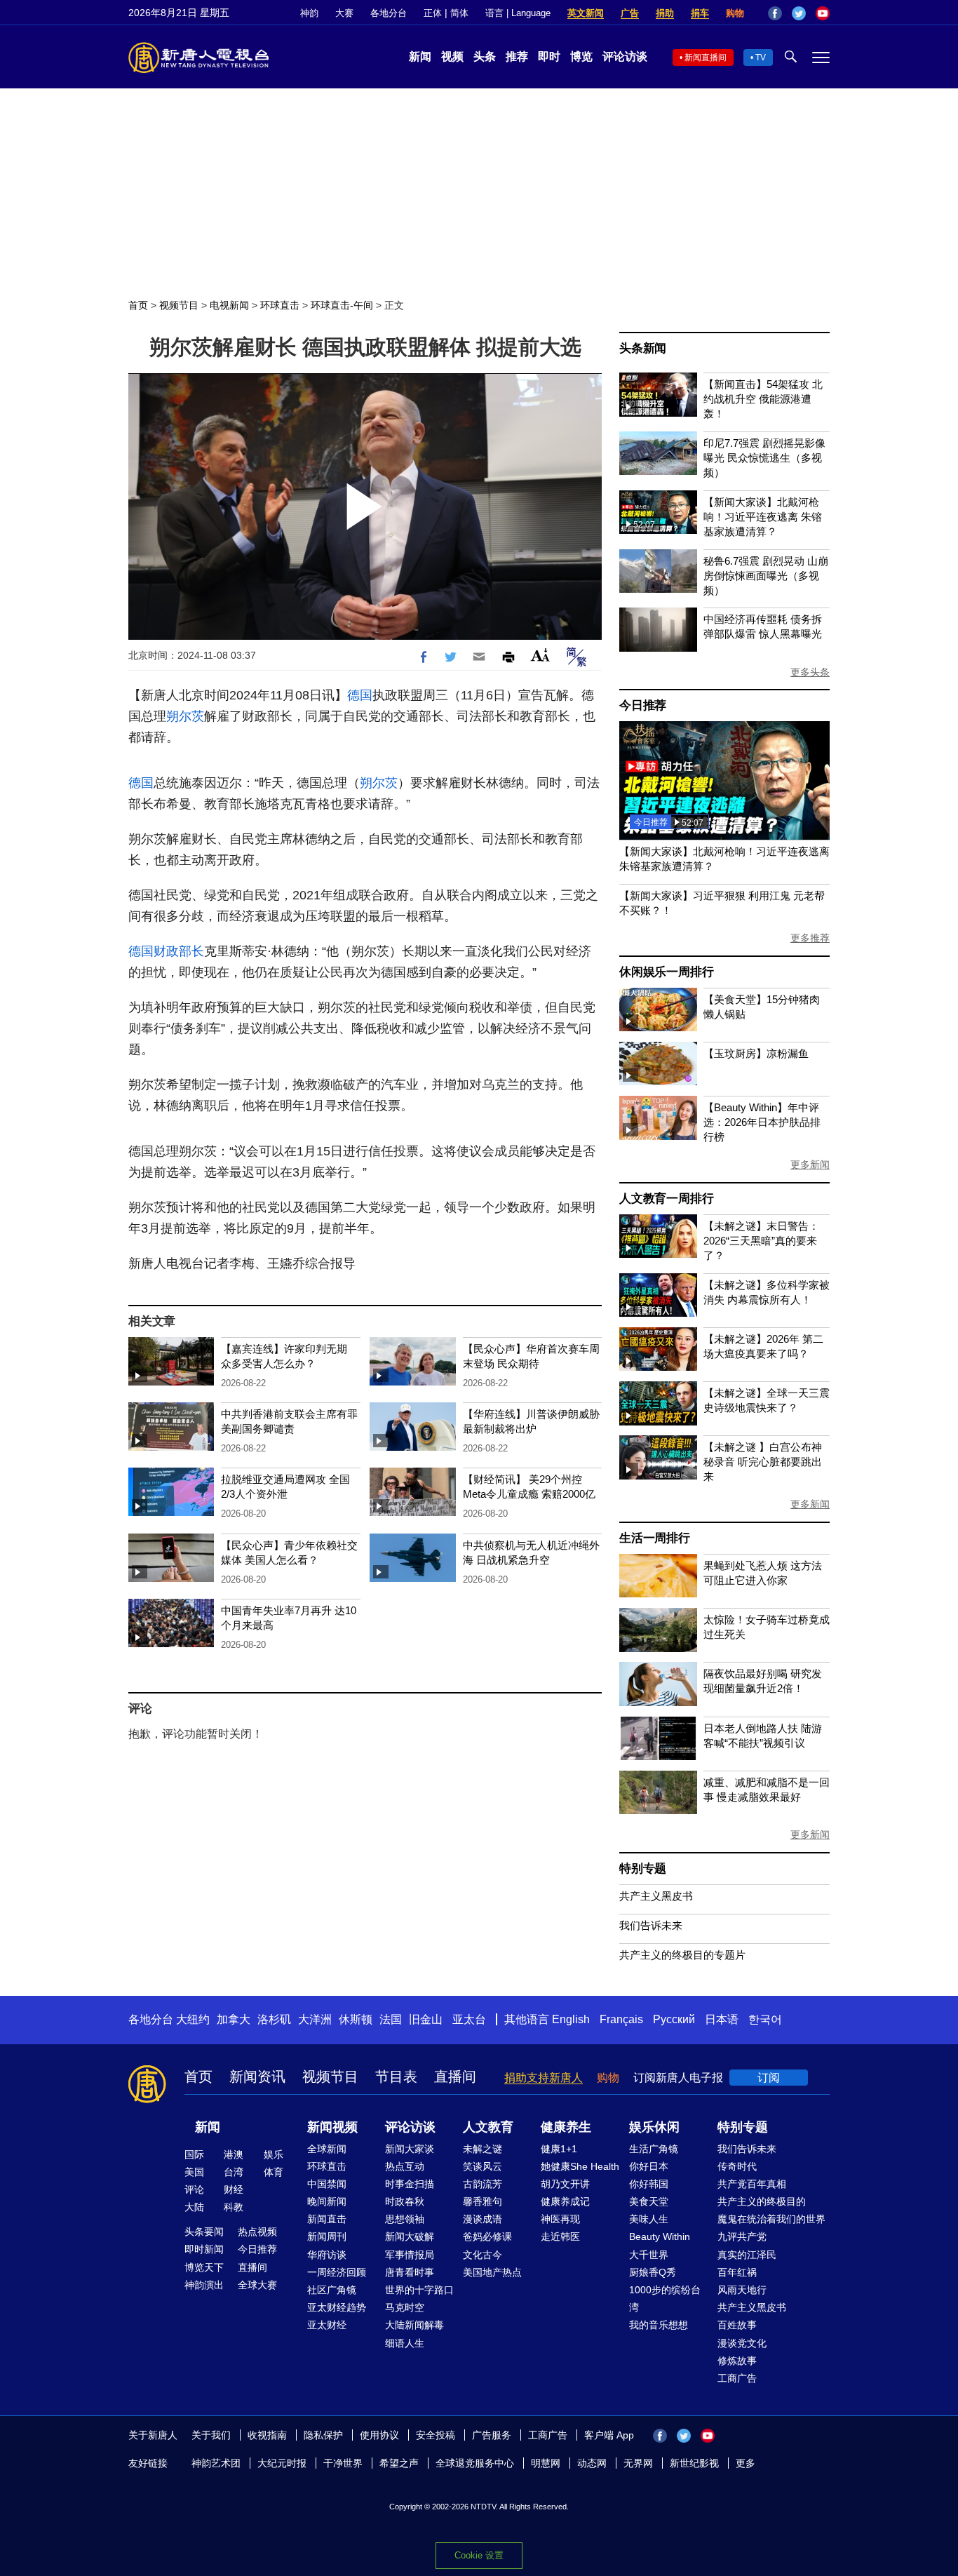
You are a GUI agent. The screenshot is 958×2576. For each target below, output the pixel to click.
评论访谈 (625, 56)
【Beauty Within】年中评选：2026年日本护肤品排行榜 (762, 1122)
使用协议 (379, 2435)
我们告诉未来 (651, 1925)
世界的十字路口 (419, 2290)
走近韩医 (560, 2236)
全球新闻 (327, 2149)
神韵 (309, 13)
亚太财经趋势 (337, 2307)
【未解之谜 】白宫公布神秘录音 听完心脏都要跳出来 (763, 1462)
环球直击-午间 (342, 305)
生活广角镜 (654, 2149)
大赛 (344, 13)
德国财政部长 (166, 951)
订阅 (769, 2078)
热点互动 (405, 2166)
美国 (194, 2172)
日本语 (722, 2019)
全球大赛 (257, 2285)
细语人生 (405, 2343)
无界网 (638, 2463)
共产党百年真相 (752, 2184)
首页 (138, 305)
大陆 (194, 2207)
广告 (630, 13)
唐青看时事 (410, 2272)
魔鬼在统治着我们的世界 (771, 2219)
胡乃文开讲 (565, 2184)
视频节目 (179, 305)
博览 (581, 56)
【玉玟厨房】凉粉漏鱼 (756, 1053)
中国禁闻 (327, 2184)
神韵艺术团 (216, 2463)
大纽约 (193, 2019)
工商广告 (737, 2378)
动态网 (592, 2463)
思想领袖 (405, 2219)
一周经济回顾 (337, 2272)
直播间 (455, 2077)
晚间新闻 (327, 2201)
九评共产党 (742, 2236)
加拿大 (234, 2019)
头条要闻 (204, 2232)
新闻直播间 (706, 58)
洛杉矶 (274, 2019)
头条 (485, 56)
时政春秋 (405, 2201)
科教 (234, 2207)
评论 (194, 2189)
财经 (234, 2189)
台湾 (234, 2172)
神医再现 (560, 2219)
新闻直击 (327, 2219)
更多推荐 (810, 938)
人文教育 (488, 2127)
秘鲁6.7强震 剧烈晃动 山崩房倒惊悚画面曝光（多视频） (766, 576)
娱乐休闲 (654, 2127)
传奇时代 (737, 2166)
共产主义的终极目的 (762, 2201)
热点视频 (257, 2232)
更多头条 (810, 672)
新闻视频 (332, 2127)
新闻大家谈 (410, 2149)
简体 (459, 13)
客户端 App (609, 2435)
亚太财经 (327, 2325)
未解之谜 (483, 2149)
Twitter (799, 13)
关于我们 (211, 2435)
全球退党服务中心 (475, 2463)
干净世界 (343, 2463)
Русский (674, 2019)
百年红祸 (737, 2272)
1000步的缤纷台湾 (665, 2299)
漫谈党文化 (742, 2343)
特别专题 (643, 1869)
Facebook (775, 13)
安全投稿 (436, 2435)
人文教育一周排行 (666, 1199)
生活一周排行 (655, 1538)
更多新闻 (810, 1165)
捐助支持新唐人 (544, 2078)
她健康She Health (580, 2166)
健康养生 (566, 2127)
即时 (549, 56)
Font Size (540, 655)
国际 (194, 2154)
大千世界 (649, 2255)
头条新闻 (643, 348)
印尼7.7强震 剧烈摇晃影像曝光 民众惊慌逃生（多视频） (764, 458)
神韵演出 (204, 2285)
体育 (274, 2172)
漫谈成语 (483, 2219)
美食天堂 (649, 2201)
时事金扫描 (410, 2184)
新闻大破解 (410, 2236)
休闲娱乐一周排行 (666, 972)
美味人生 (649, 2219)
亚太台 (469, 2019)
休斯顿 (356, 2019)
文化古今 (483, 2255)
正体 (433, 13)
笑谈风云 (483, 2166)
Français (621, 2019)
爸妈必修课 (487, 2236)
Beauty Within (660, 2236)
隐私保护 (323, 2435)
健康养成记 (565, 2201)
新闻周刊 (327, 2236)
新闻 (420, 56)
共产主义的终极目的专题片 (682, 1955)
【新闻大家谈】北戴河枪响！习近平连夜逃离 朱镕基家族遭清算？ (763, 517)
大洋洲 (315, 2019)
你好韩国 (649, 2184)
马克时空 (405, 2307)
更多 (746, 2463)
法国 (391, 2019)
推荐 (517, 56)
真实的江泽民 (747, 2255)
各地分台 (389, 13)
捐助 (665, 13)
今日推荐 (643, 705)
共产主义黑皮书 (656, 1896)
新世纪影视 (694, 2463)
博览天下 (204, 2267)
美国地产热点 (492, 2272)
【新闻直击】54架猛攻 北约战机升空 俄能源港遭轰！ (763, 399)
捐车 (700, 13)
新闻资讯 (257, 2077)
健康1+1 (559, 2149)
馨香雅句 (483, 2201)
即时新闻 (204, 2249)
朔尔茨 (185, 716)
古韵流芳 (483, 2184)
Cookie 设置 (479, 2555)
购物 (735, 13)
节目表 (396, 2077)
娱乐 (274, 2154)
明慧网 (546, 2463)
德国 (360, 695)
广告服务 (492, 2435)
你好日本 (649, 2166)
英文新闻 (586, 13)
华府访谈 (327, 2255)
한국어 (765, 2019)
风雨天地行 (742, 2290)
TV (761, 58)
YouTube (823, 13)
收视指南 (267, 2435)
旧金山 (426, 2019)
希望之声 (399, 2463)
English (571, 2019)
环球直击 (280, 305)
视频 (452, 56)
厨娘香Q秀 (653, 2272)
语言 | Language (518, 13)
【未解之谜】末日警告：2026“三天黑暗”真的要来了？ (761, 1241)
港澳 (234, 2154)
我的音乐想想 (659, 2325)
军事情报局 (410, 2255)
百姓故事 (737, 2325)
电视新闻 (229, 305)
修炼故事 (737, 2361)
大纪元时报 (282, 2463)
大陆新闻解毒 (414, 2325)
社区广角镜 (332, 2290)
